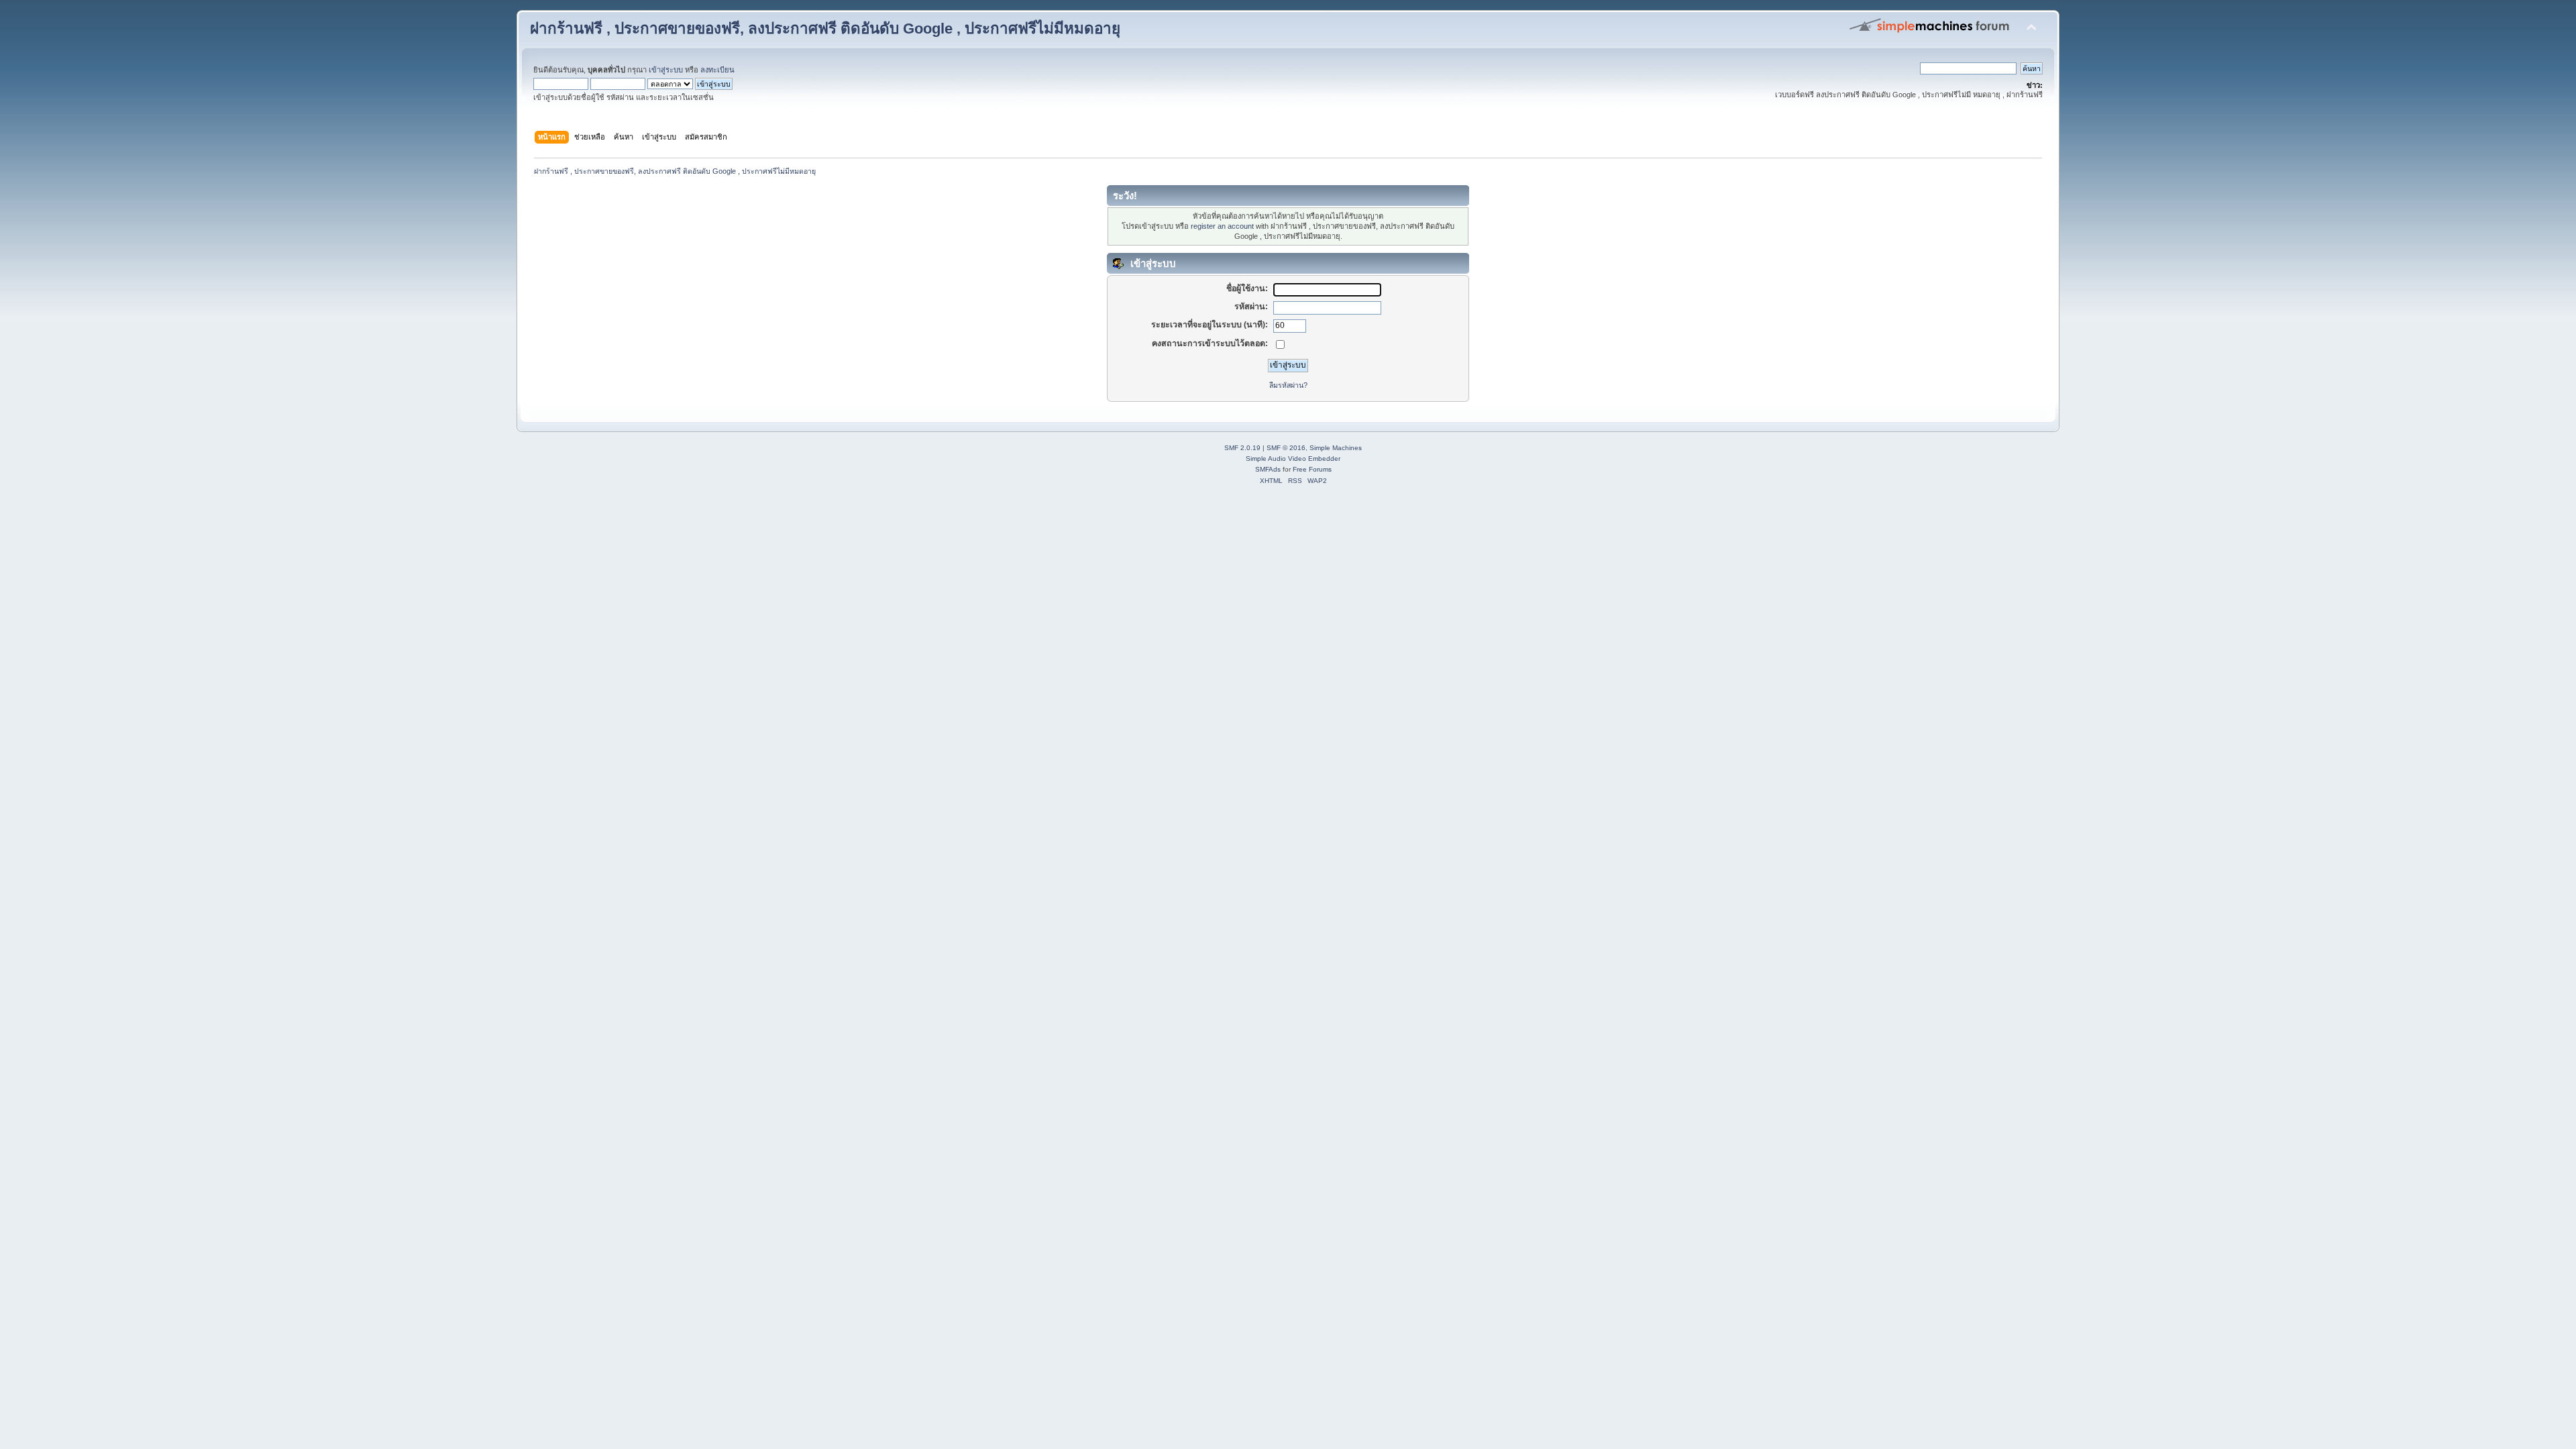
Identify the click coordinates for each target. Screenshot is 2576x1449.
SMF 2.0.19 (1242, 448)
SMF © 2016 (1286, 448)
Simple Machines (1336, 448)
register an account (1222, 226)
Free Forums (1312, 469)
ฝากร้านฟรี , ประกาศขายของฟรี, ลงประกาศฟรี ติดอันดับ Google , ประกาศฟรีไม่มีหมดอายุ (825, 29)
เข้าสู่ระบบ (666, 70)
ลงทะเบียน (717, 70)
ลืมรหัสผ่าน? (1288, 385)
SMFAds (1268, 469)
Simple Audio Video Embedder (1293, 459)
